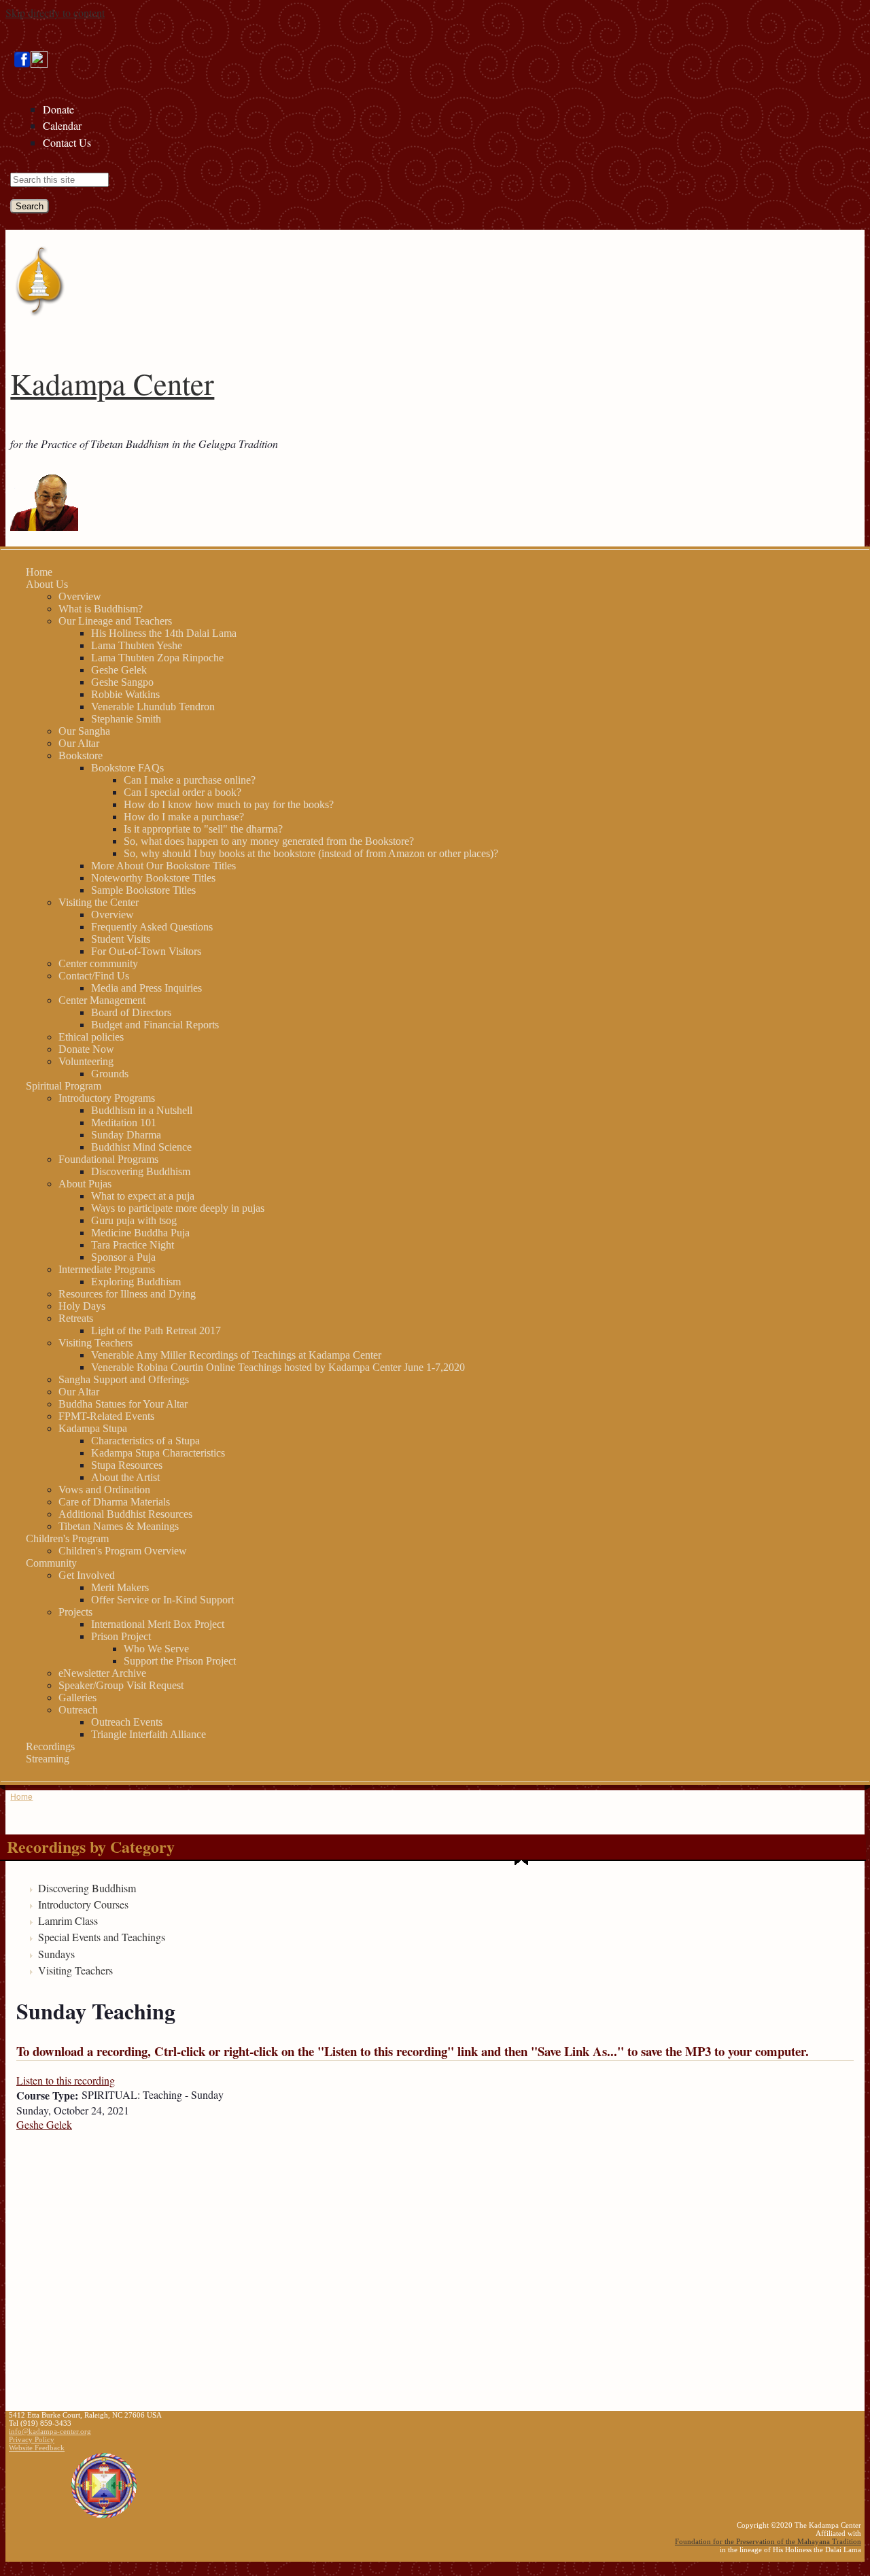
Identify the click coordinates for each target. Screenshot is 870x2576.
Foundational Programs (108, 1159)
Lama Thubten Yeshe (137, 645)
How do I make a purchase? (184, 817)
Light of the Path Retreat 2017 (156, 1330)
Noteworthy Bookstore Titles (153, 878)
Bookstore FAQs (127, 768)
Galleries (77, 1698)
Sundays (56, 1954)
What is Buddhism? (101, 609)
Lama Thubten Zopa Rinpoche (157, 658)
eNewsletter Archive (102, 1673)
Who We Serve (156, 1649)
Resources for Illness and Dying (127, 1294)
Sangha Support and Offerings (124, 1379)
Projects (75, 1612)
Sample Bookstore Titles (143, 890)
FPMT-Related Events (106, 1416)
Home (39, 572)
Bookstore (81, 755)
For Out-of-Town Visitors (146, 951)
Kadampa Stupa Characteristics (158, 1453)
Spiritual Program (64, 1086)
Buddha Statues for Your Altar (123, 1404)
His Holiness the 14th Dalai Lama (164, 633)
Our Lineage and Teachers (115, 621)
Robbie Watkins (125, 694)
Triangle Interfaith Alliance (149, 1734)
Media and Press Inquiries (146, 988)
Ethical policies (91, 1037)
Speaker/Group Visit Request (121, 1685)
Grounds (110, 1074)
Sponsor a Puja (123, 1257)
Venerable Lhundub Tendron (153, 707)
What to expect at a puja (143, 1196)
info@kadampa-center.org (50, 2431)
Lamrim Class (68, 1920)
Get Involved (87, 1575)
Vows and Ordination (104, 1490)
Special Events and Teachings (102, 1937)
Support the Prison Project (180, 1661)
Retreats (76, 1318)
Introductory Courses (83, 1904)
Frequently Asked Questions (152, 927)
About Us (47, 584)
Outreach (78, 1710)
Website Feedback (37, 2448)
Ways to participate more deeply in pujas (178, 1208)
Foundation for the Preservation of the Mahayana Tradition (768, 2541)
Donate (58, 109)
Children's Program (67, 1538)
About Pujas (85, 1184)
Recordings (50, 1746)
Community (51, 1563)
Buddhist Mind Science (141, 1147)
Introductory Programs (107, 1098)
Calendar (62, 125)
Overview (80, 596)
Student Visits (121, 939)
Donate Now (86, 1049)
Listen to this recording (66, 2080)
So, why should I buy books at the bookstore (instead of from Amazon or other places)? (311, 853)
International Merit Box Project (158, 1624)
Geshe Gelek (119, 670)
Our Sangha (84, 731)
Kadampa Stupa (93, 1428)
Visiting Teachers (95, 1343)
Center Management (102, 1000)
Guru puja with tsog (134, 1220)
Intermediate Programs (107, 1269)
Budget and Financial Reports (155, 1025)
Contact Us (67, 142)
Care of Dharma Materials (114, 1502)
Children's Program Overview (123, 1551)
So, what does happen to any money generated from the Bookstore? (269, 841)
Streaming (48, 1759)
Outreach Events (127, 1722)
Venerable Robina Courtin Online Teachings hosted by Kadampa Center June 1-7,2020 (278, 1367)
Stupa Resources (127, 1465)
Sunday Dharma (126, 1135)
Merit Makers (120, 1587)
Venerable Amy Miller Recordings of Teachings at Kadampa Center (236, 1355)
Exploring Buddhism (136, 1282)
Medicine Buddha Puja (140, 1233)
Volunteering (86, 1061)
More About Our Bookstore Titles (163, 866)
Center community (98, 963)
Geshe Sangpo (122, 682)
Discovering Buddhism (141, 1171)
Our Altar (79, 743)
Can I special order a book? (182, 792)
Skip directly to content (55, 13)
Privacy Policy (32, 2439)
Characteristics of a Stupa (145, 1441)
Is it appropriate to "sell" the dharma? (203, 829)
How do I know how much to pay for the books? (229, 804)
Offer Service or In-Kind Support (162, 1600)
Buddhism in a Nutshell (142, 1110)
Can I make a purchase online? (190, 780)
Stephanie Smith (126, 719)
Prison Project (121, 1636)
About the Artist (125, 1477)
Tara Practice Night (133, 1245)
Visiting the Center (99, 902)
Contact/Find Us (94, 976)
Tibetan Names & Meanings (119, 1526)
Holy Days (82, 1306)
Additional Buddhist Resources (125, 1514)
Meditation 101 (124, 1122)
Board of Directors (131, 1012)
